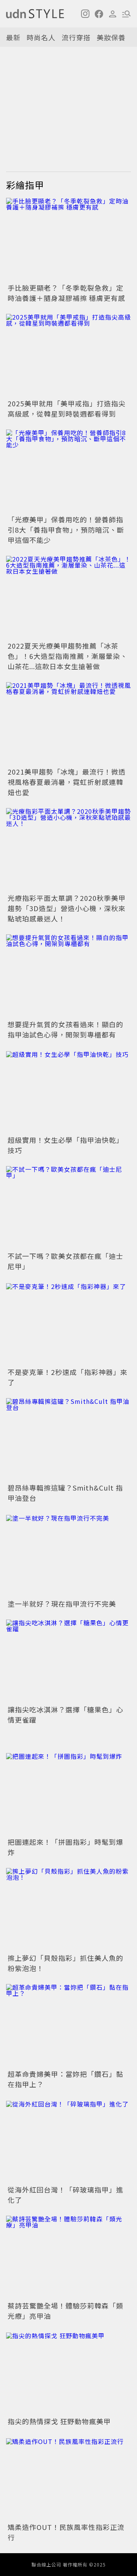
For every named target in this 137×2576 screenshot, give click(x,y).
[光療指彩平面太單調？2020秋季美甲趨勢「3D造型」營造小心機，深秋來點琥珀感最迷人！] (68, 850)
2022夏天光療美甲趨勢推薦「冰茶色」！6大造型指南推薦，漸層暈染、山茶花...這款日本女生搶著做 (68, 656)
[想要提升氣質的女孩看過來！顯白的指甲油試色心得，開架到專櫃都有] (68, 976)
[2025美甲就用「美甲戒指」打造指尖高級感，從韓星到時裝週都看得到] (68, 356)
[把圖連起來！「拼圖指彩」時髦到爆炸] (68, 1794)
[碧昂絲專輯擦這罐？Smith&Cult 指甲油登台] (68, 1440)
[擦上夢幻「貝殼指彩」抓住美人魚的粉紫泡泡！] (68, 1910)
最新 (13, 37)
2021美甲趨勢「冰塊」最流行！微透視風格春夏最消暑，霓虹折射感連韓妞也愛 (67, 782)
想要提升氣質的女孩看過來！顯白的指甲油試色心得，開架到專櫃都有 (65, 1029)
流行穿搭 (76, 37)
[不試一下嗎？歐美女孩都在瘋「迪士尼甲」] (68, 1208)
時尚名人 (41, 37)
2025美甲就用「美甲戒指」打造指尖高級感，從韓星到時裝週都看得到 (67, 408)
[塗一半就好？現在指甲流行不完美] (68, 1555)
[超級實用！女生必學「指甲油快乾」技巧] (68, 1092)
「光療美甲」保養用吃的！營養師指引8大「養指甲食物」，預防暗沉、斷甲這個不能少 (66, 530)
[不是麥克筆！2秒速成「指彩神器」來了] (68, 1324)
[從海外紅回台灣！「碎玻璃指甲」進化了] (68, 2142)
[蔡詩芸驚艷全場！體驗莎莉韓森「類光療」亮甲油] (68, 2257)
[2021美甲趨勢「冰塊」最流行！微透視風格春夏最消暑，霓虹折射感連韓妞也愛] (68, 724)
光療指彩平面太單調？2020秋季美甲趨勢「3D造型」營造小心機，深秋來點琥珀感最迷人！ (67, 908)
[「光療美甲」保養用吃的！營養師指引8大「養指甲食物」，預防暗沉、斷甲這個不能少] (68, 471)
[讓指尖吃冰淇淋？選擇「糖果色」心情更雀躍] (68, 1661)
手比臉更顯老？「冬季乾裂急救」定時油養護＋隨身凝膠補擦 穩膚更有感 (66, 293)
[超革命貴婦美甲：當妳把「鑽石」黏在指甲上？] (68, 2026)
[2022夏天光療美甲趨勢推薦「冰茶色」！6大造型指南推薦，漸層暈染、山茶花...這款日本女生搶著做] (68, 597)
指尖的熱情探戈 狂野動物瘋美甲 (59, 2421)
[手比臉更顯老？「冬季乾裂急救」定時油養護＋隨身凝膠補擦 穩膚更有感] (68, 239)
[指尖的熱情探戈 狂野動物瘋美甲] (68, 2373)
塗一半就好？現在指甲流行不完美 (62, 1604)
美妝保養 (111, 37)
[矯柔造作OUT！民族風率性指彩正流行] (68, 2479)
